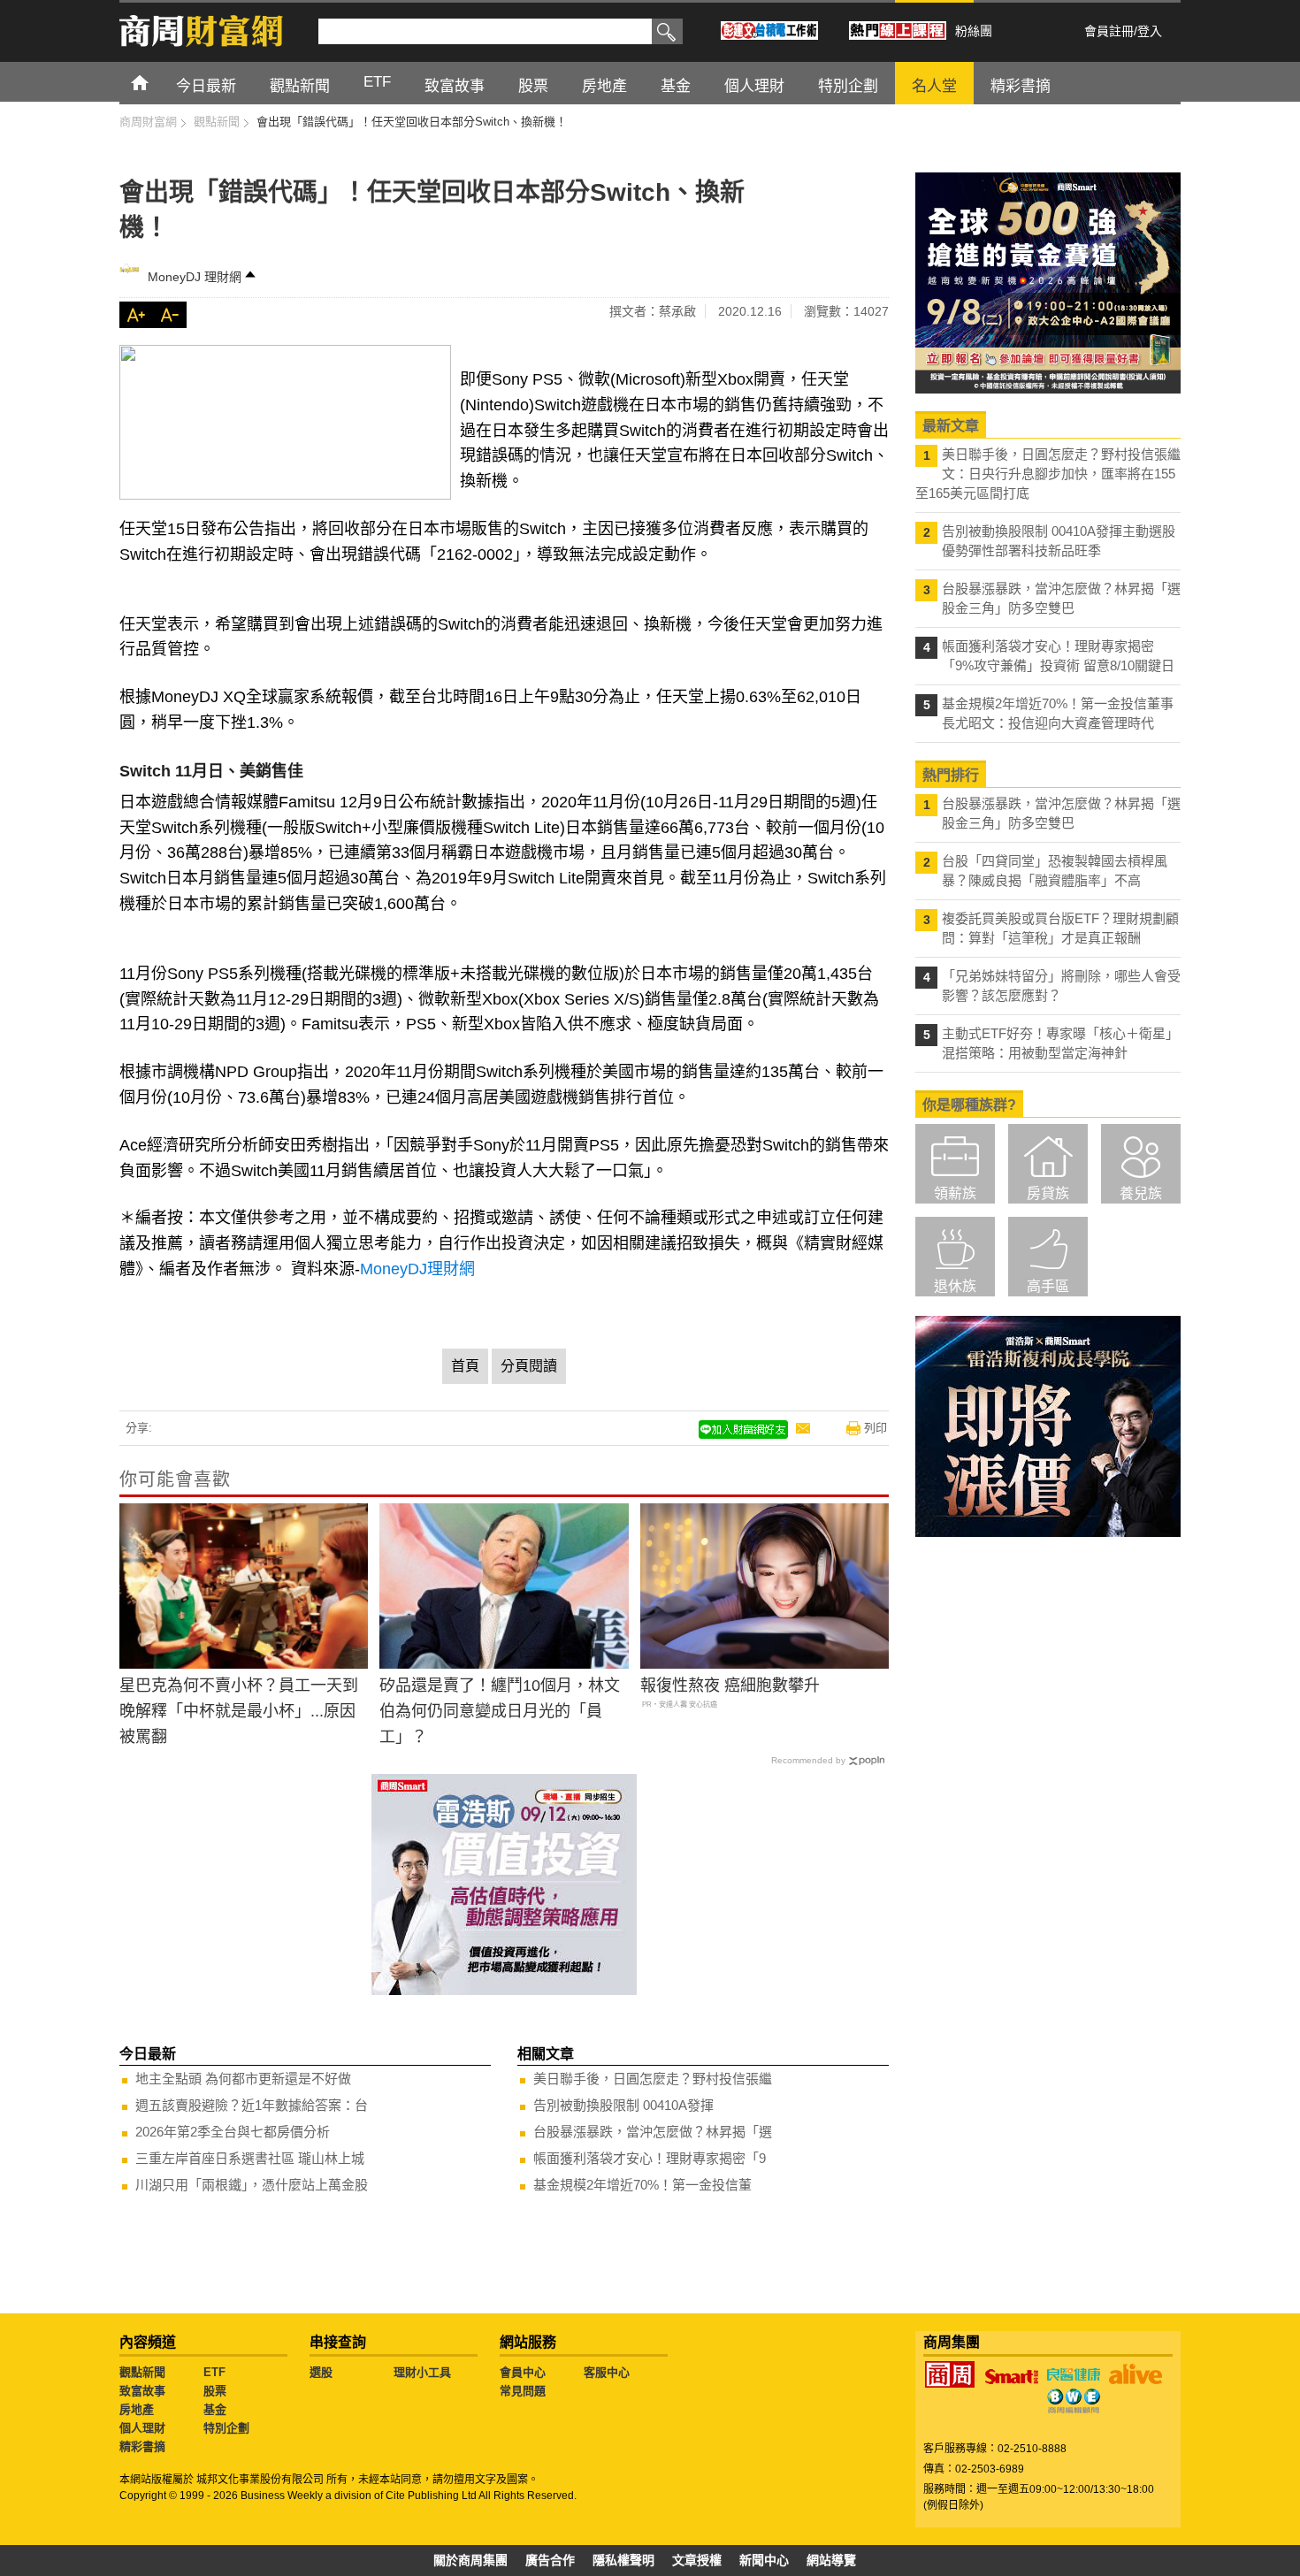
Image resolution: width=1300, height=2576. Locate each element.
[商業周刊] (950, 2374)
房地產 (137, 2409)
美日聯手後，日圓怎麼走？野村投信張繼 (653, 2079)
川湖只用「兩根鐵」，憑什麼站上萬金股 (252, 2185)
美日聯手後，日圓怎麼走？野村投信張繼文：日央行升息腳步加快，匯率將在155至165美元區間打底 (1048, 474)
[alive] (1136, 2374)
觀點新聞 (142, 2372)
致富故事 (142, 2391)
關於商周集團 (470, 2560)
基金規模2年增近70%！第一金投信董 (642, 2185)
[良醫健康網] (1074, 2374)
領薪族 (955, 1193)
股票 (215, 2391)
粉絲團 (974, 31)
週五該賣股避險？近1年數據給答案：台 (252, 2105)
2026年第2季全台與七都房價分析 (233, 2132)
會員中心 (523, 2372)
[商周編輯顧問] (1074, 2401)
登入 (1150, 31)
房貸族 (1048, 1193)
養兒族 (1141, 1193)
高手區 (1048, 1286)
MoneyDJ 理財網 (195, 277)
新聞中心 (764, 2560)
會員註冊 (1109, 31)
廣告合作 (550, 2560)
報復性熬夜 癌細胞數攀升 (730, 1685)
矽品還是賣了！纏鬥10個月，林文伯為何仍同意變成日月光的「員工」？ (500, 1711)
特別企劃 (226, 2428)
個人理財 (142, 2428)
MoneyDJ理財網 (417, 1269)
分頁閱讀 (529, 1366)
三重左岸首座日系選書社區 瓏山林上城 (250, 2158)
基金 (215, 2409)
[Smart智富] (1012, 2377)
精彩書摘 (142, 2446)
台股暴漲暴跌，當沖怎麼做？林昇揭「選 (653, 2132)
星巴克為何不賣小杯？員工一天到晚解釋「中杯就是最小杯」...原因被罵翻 (239, 1711)
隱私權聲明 (623, 2560)
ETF (214, 2372)
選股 (321, 2372)
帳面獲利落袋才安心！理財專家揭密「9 (650, 2158)
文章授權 (697, 2560)
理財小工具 (422, 2372)
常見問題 (523, 2391)
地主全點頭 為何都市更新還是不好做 (243, 2079)
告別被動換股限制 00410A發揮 (623, 2105)
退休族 (955, 1286)
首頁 (156, 82)
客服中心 (607, 2372)
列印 (876, 1428)
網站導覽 (831, 2560)
